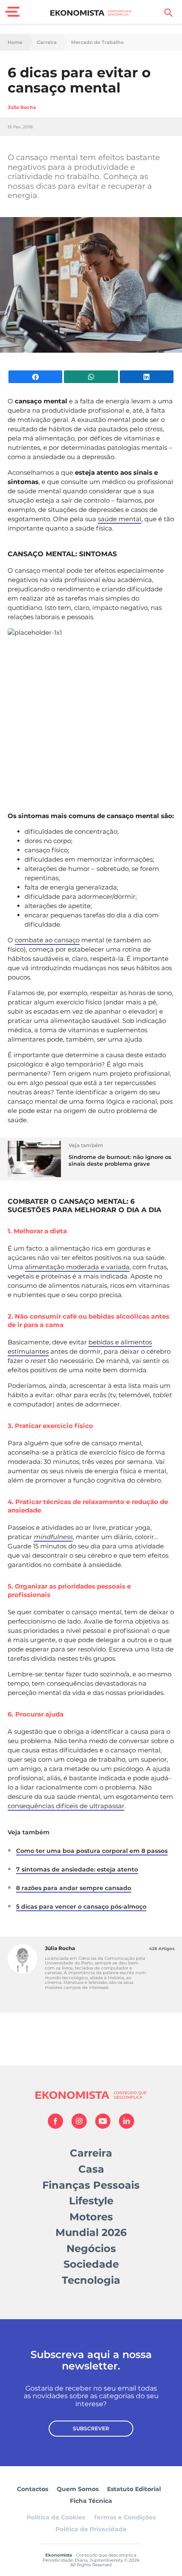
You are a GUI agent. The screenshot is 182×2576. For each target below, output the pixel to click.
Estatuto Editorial (134, 2489)
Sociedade (91, 2264)
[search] (168, 13)
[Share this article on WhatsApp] (91, 377)
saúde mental (120, 519)
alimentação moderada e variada (77, 1267)
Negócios (91, 2248)
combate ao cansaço (47, 940)
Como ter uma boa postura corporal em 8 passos (92, 1851)
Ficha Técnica (91, 2501)
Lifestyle (91, 2201)
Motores (91, 2217)
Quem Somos (78, 2489)
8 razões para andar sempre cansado (74, 1888)
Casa (91, 2169)
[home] (91, 13)
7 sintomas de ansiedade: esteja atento (77, 1869)
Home (15, 42)
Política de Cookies (56, 2517)
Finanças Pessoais (91, 2185)
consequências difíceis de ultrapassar (66, 1806)
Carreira (47, 42)
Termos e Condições (125, 2517)
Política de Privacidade (91, 2529)
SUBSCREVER (91, 2428)
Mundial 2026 (91, 2232)
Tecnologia (91, 2280)
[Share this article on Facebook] (35, 377)
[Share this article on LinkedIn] (147, 377)
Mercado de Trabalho (97, 42)
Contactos (33, 2489)
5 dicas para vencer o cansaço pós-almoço (81, 1907)
